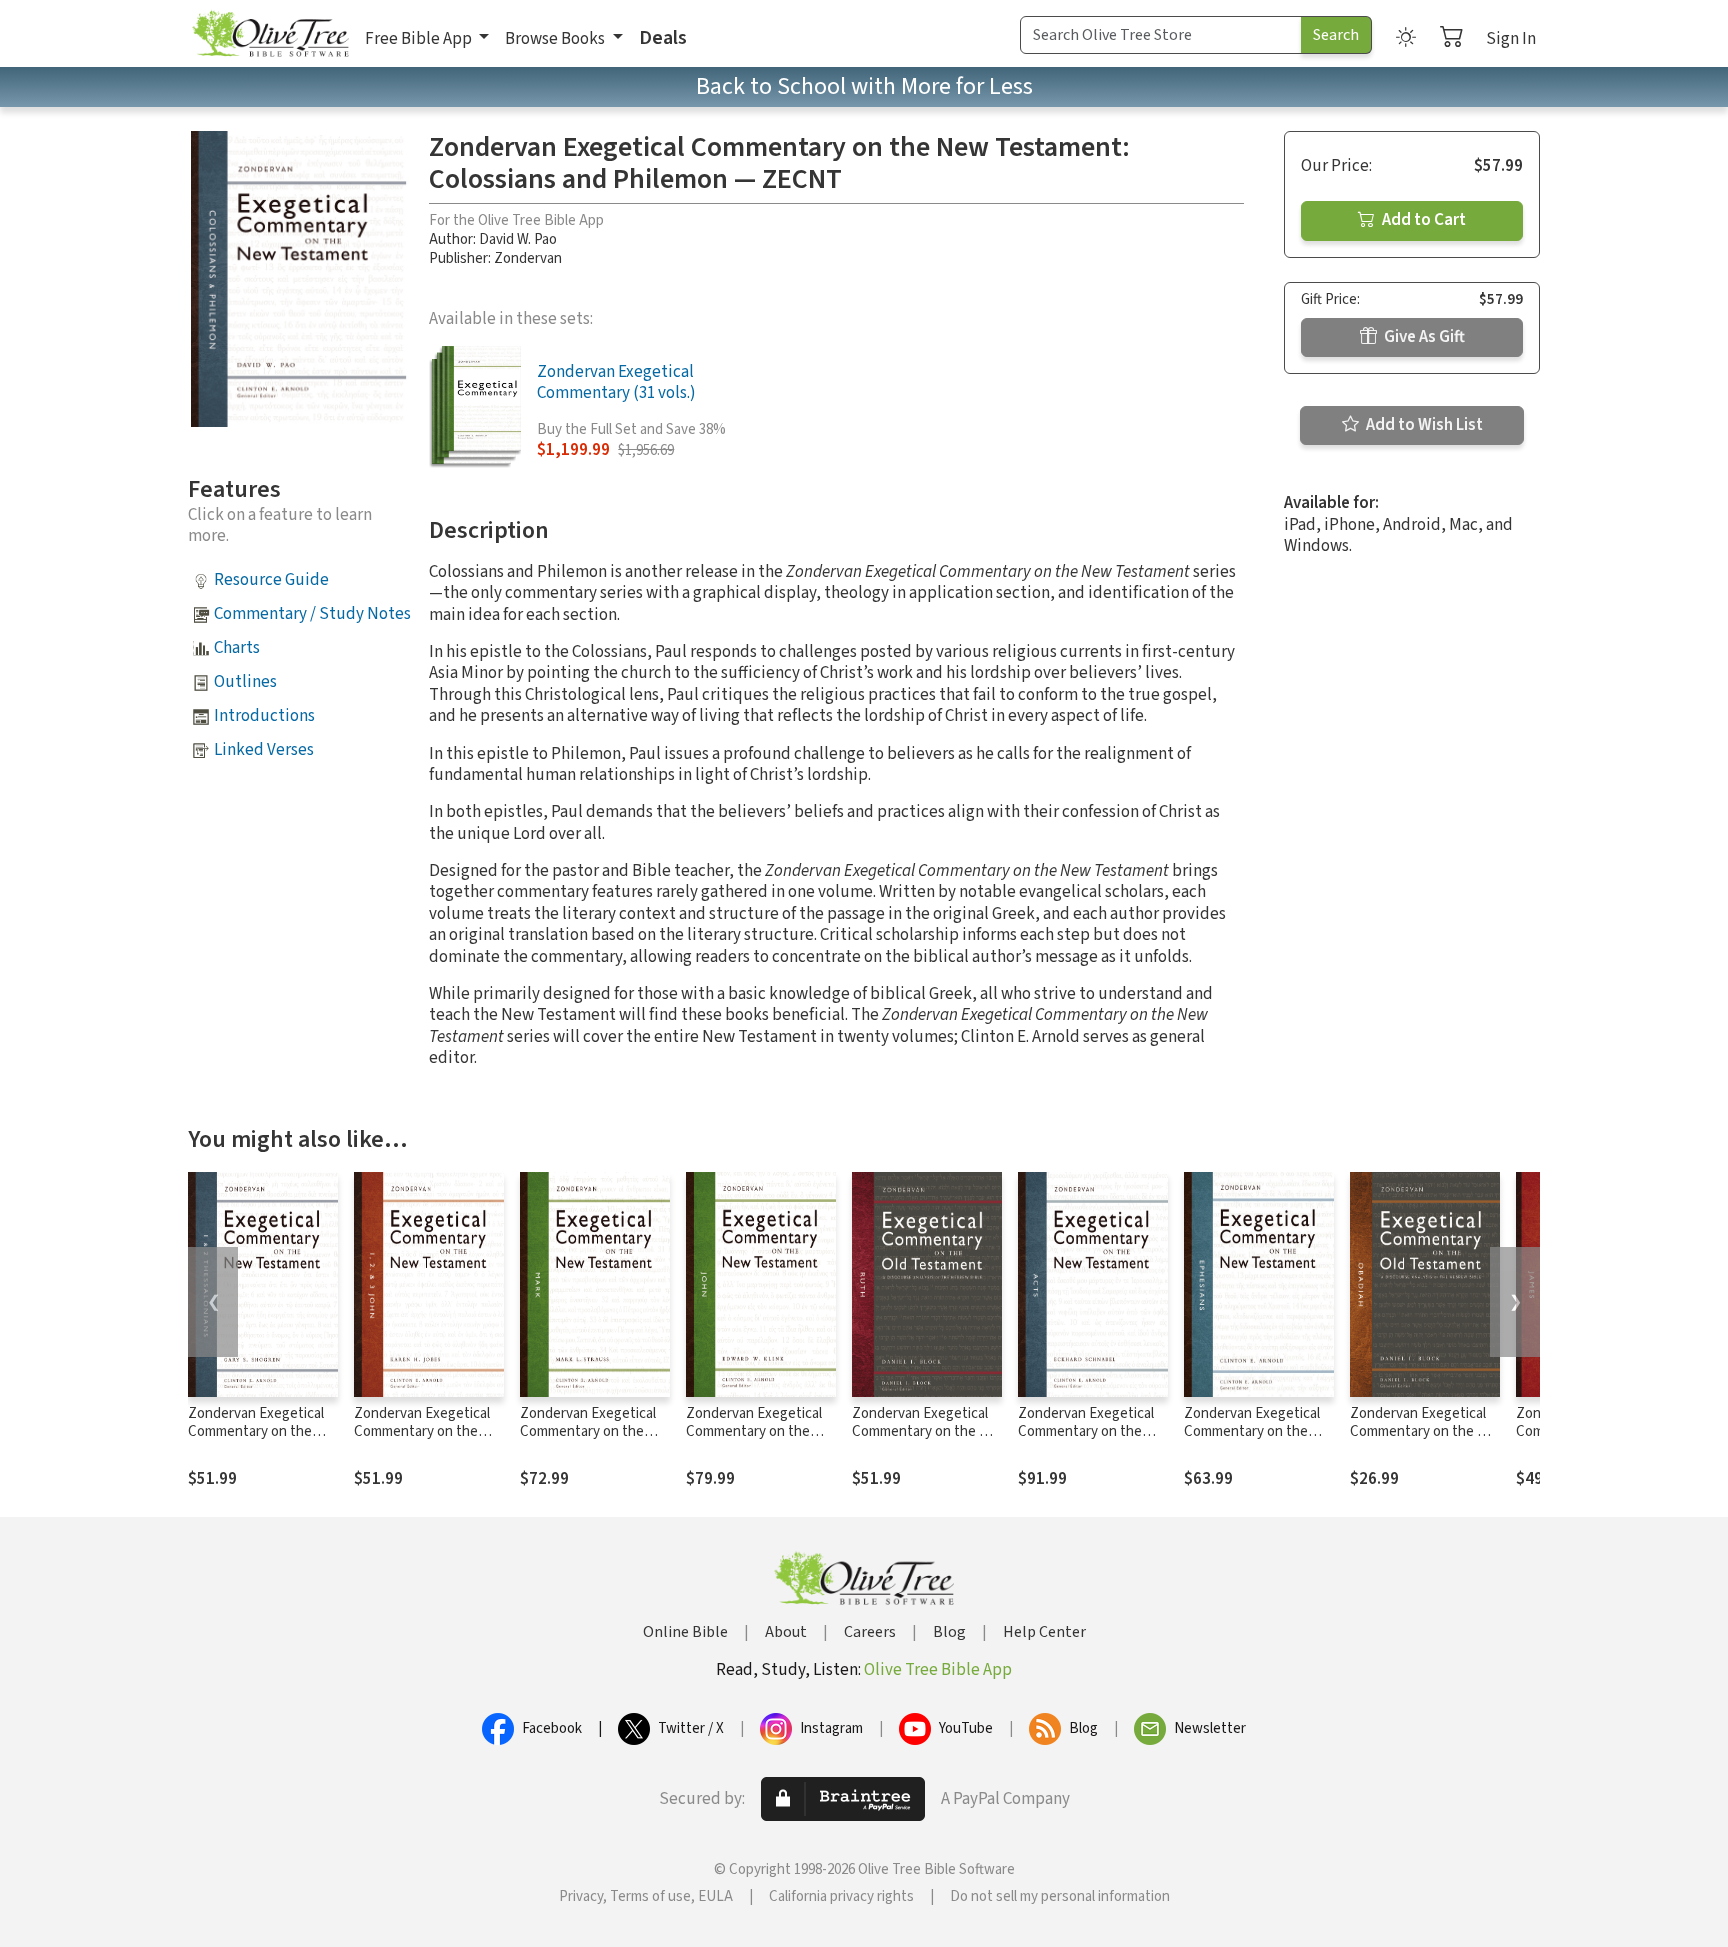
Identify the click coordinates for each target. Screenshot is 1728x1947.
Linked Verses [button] (264, 750)
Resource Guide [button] (271, 580)
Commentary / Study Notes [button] (312, 614)
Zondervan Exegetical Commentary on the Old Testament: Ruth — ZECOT (926, 1442)
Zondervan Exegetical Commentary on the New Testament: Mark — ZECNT (588, 1442)
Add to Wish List (1423, 425)
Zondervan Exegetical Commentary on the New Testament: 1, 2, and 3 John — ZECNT (422, 1442)
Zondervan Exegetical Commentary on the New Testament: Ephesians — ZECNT (1252, 1442)
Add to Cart (1422, 220)
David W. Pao (518, 239)
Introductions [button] (264, 716)
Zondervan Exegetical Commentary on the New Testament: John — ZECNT (755, 1442)
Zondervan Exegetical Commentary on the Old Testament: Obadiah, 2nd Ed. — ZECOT (1424, 1442)
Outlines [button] (245, 682)
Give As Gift (1423, 337)
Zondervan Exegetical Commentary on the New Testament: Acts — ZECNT (1086, 1442)
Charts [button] (237, 648)
